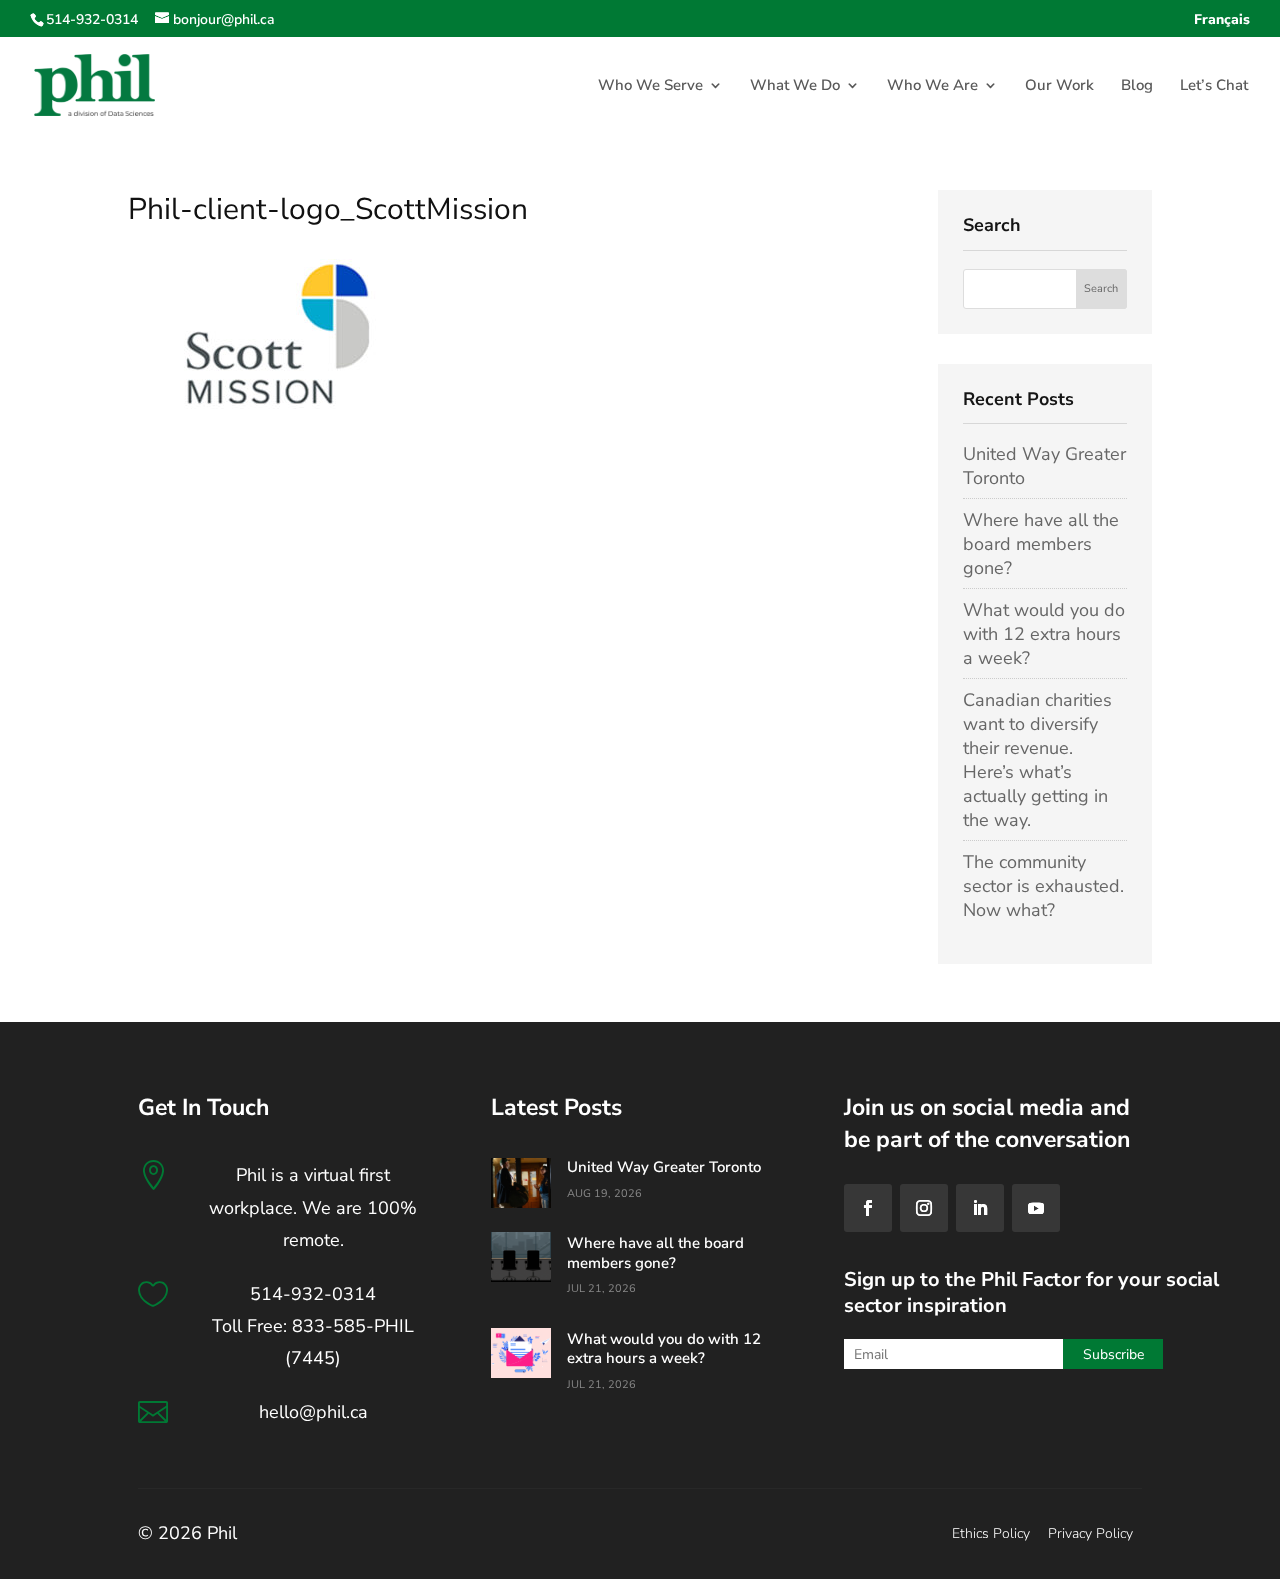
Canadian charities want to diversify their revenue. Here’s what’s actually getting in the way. (1037, 760)
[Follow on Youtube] (1036, 1208)
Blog (1137, 86)
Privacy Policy (1090, 1533)
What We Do (795, 86)
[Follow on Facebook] (868, 1208)
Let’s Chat (1214, 86)
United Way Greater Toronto (664, 1167)
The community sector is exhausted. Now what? (1043, 886)
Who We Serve (650, 86)
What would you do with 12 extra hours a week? (1044, 634)
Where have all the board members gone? (1041, 544)
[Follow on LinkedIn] (980, 1208)
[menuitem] (1222, 25)
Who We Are (932, 86)
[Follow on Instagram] (924, 1208)
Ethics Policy (991, 1533)
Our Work (1059, 86)
